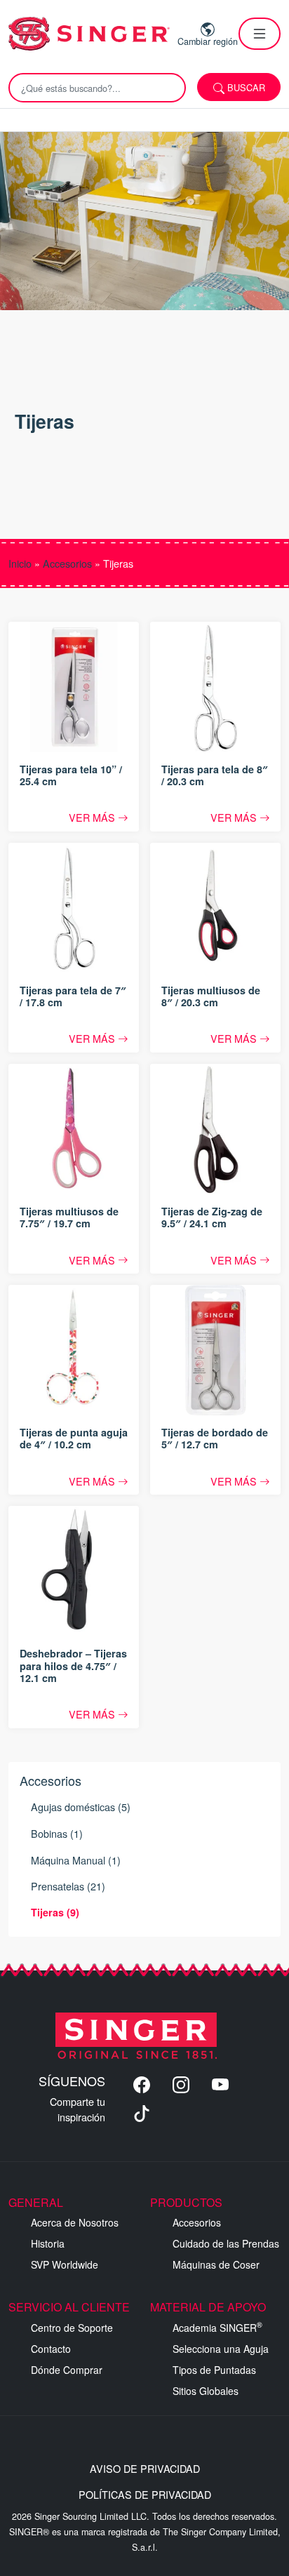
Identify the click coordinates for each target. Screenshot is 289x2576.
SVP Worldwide (65, 2264)
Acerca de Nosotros (75, 2222)
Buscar (245, 87)
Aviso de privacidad (145, 2468)
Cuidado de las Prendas (226, 2243)
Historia (48, 2243)
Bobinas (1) (57, 1833)
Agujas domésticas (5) (81, 1807)
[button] (260, 34)
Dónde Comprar (67, 2370)
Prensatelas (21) (68, 1886)
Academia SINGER (217, 2328)
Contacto (51, 2349)
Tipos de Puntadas (214, 2370)
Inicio (20, 563)
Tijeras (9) (55, 1912)
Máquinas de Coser (216, 2264)
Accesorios (67, 563)
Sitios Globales (206, 2391)
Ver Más (93, 817)
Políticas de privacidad (145, 2494)
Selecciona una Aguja (221, 2349)
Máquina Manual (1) (76, 1860)
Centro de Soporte (72, 2328)
